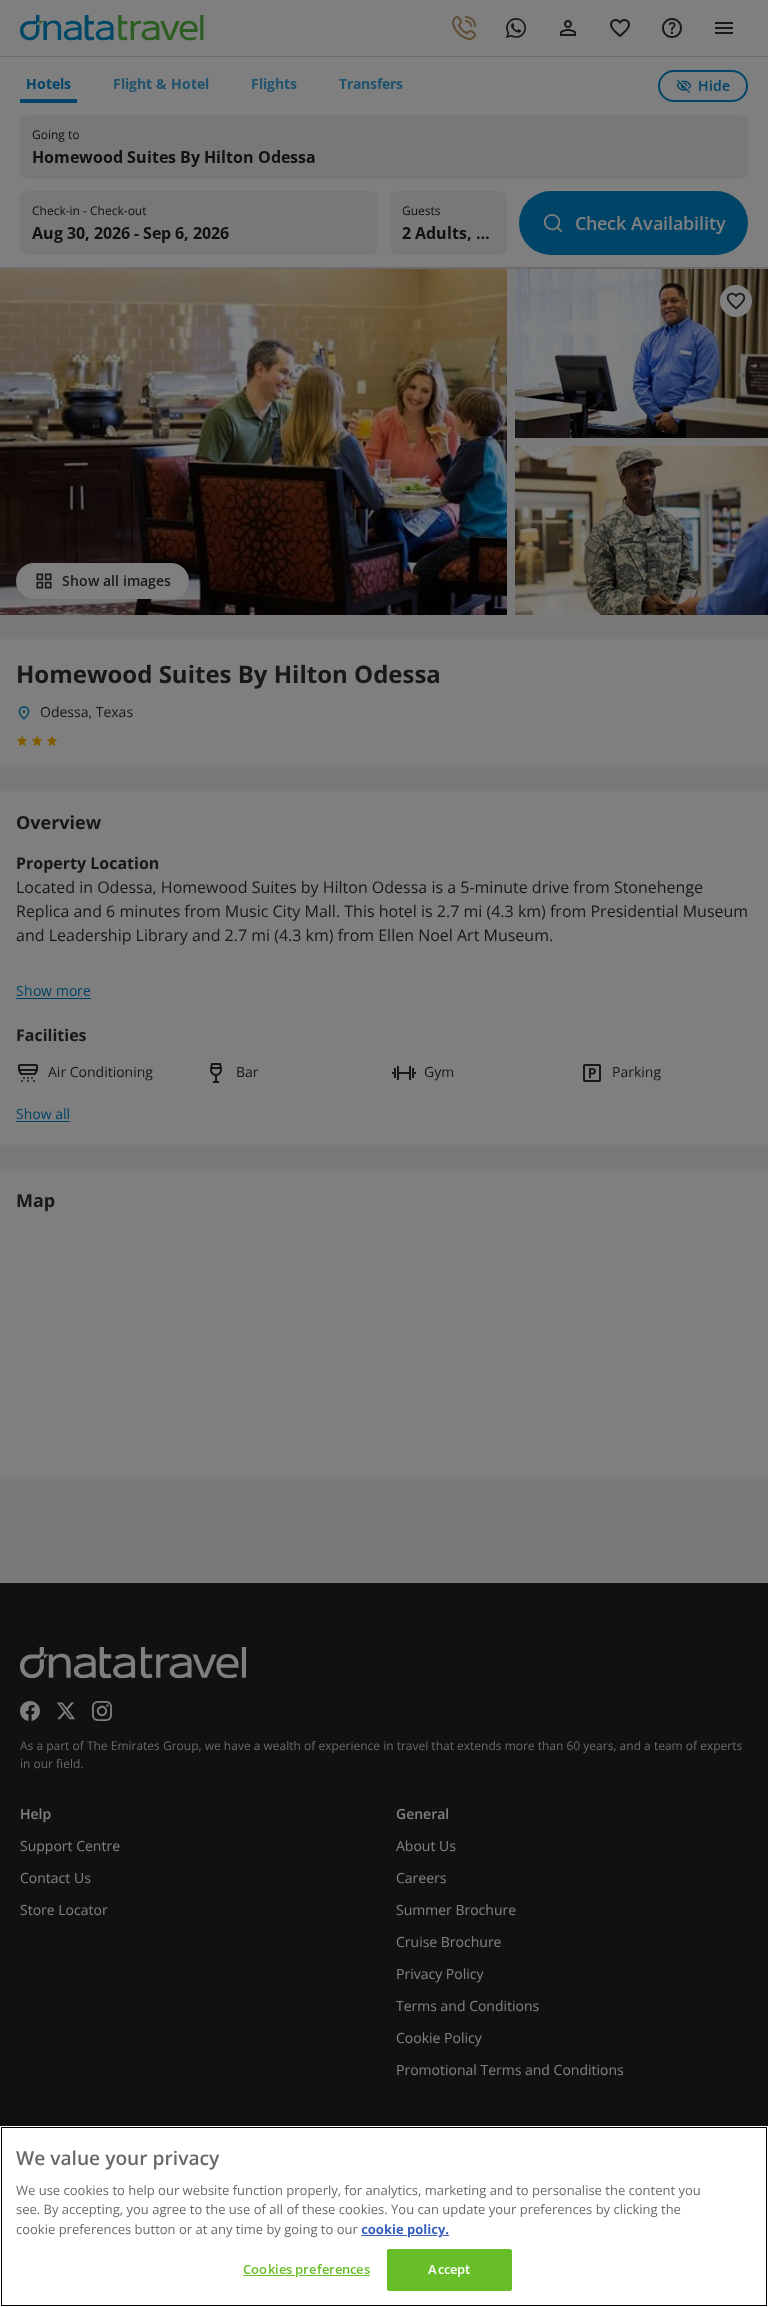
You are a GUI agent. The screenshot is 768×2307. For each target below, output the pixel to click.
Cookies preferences (306, 2269)
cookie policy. (405, 2229)
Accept (449, 2269)
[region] (384, 2216)
